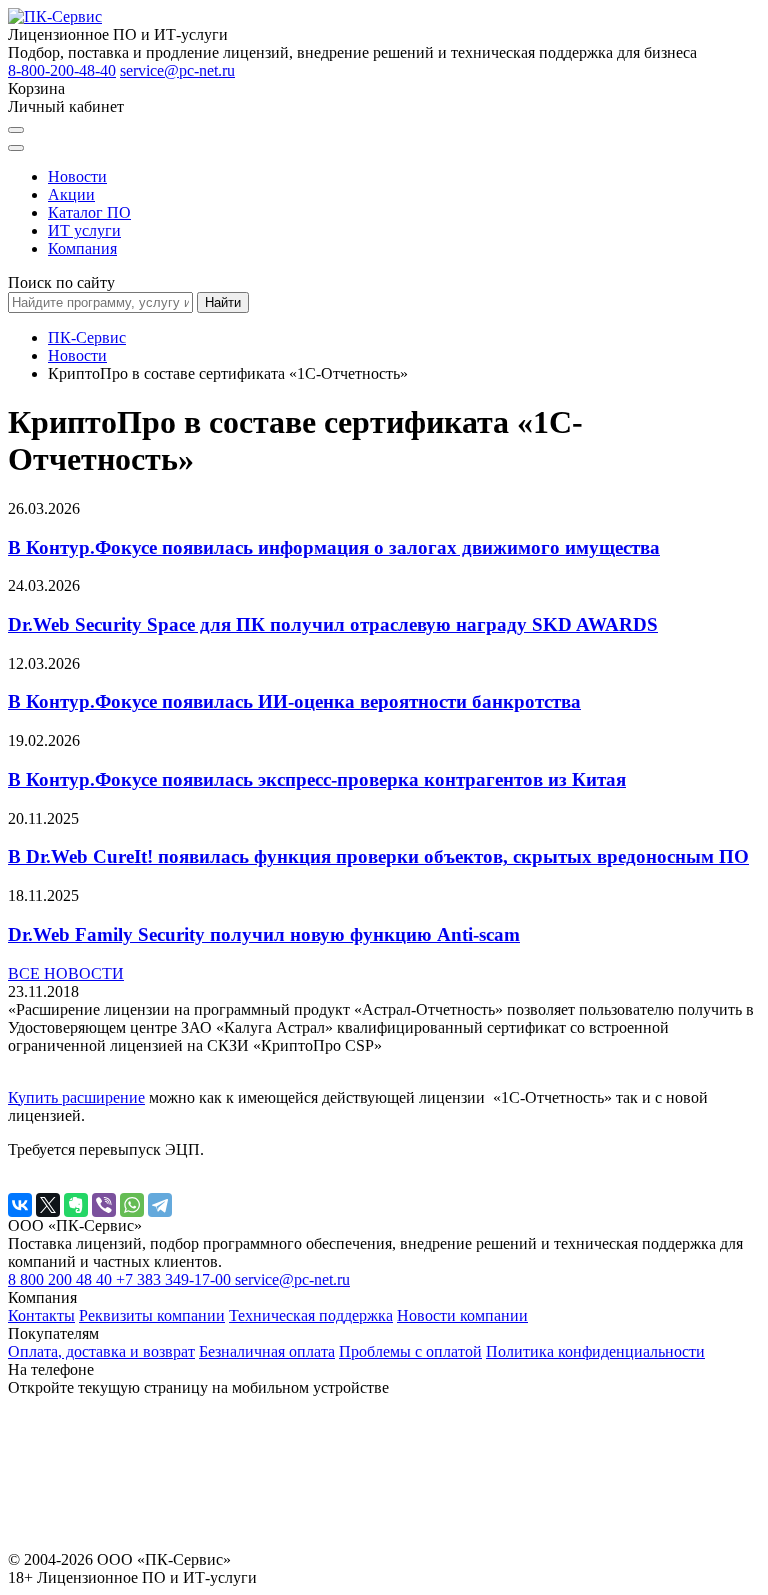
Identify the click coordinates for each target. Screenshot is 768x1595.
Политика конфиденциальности (595, 1351)
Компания (82, 248)
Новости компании (462, 1315)
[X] (48, 1205)
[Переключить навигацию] (16, 148)
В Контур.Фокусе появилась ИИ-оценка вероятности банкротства (294, 701)
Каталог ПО (89, 212)
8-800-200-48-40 (62, 70)
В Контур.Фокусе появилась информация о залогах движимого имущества (334, 547)
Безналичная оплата (267, 1351)
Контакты (41, 1315)
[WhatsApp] (132, 1205)
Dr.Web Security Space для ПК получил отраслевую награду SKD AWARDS (333, 624)
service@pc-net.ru (177, 70)
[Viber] (104, 1205)
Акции (71, 194)
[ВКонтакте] (20, 1205)
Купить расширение (76, 1097)
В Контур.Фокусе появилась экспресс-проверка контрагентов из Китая (317, 779)
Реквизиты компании (152, 1315)
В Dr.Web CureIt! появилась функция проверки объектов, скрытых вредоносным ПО (378, 856)
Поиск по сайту (61, 282)
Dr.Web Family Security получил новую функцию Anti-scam (264, 934)
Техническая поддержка (311, 1315)
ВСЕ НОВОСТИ (66, 973)
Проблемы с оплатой (410, 1351)
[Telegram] (160, 1205)
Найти (223, 302)
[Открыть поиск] (16, 130)
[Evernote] (76, 1205)
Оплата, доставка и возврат (101, 1351)
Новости (77, 176)
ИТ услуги (84, 230)
